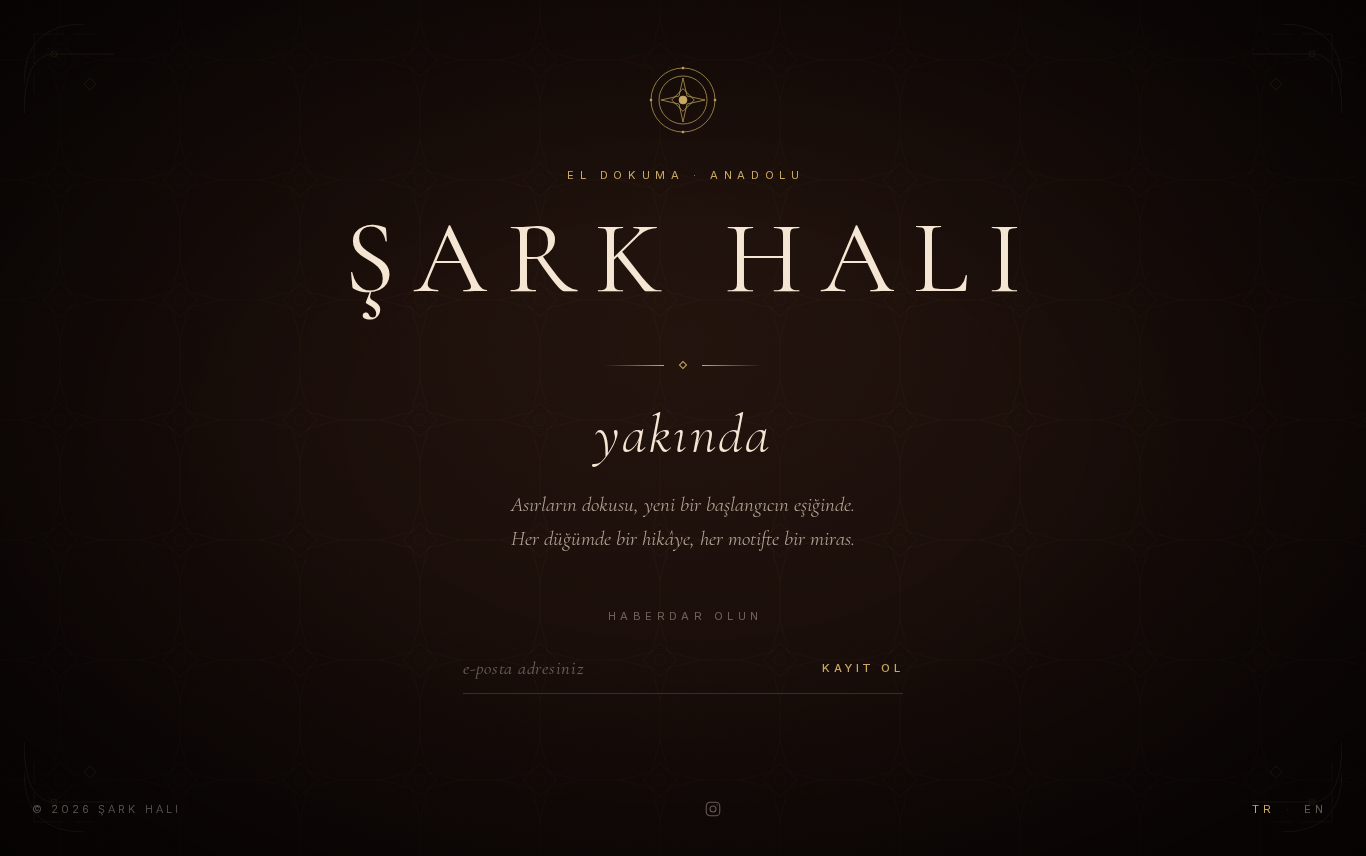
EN (1315, 809)
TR (1263, 809)
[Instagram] (713, 809)
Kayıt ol (862, 668)
